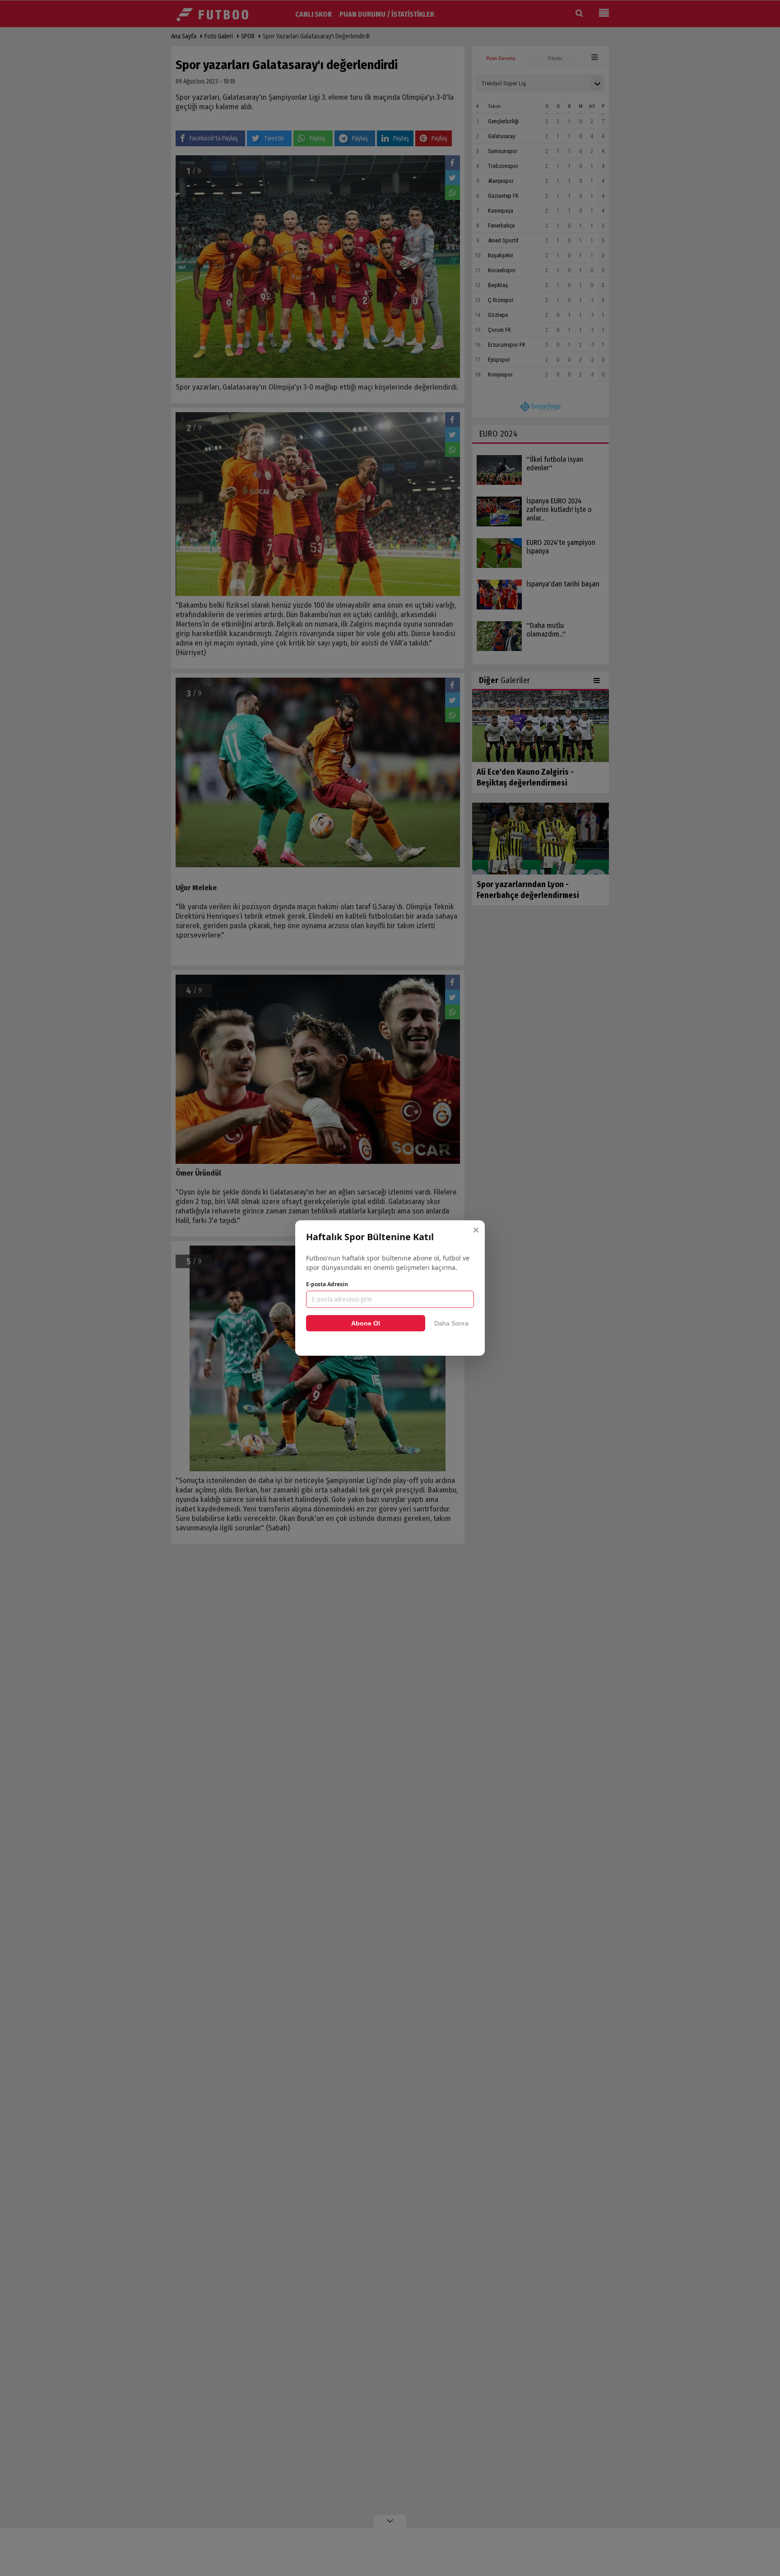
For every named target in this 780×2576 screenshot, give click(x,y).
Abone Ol (366, 1323)
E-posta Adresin (327, 1284)
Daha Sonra (451, 1323)
